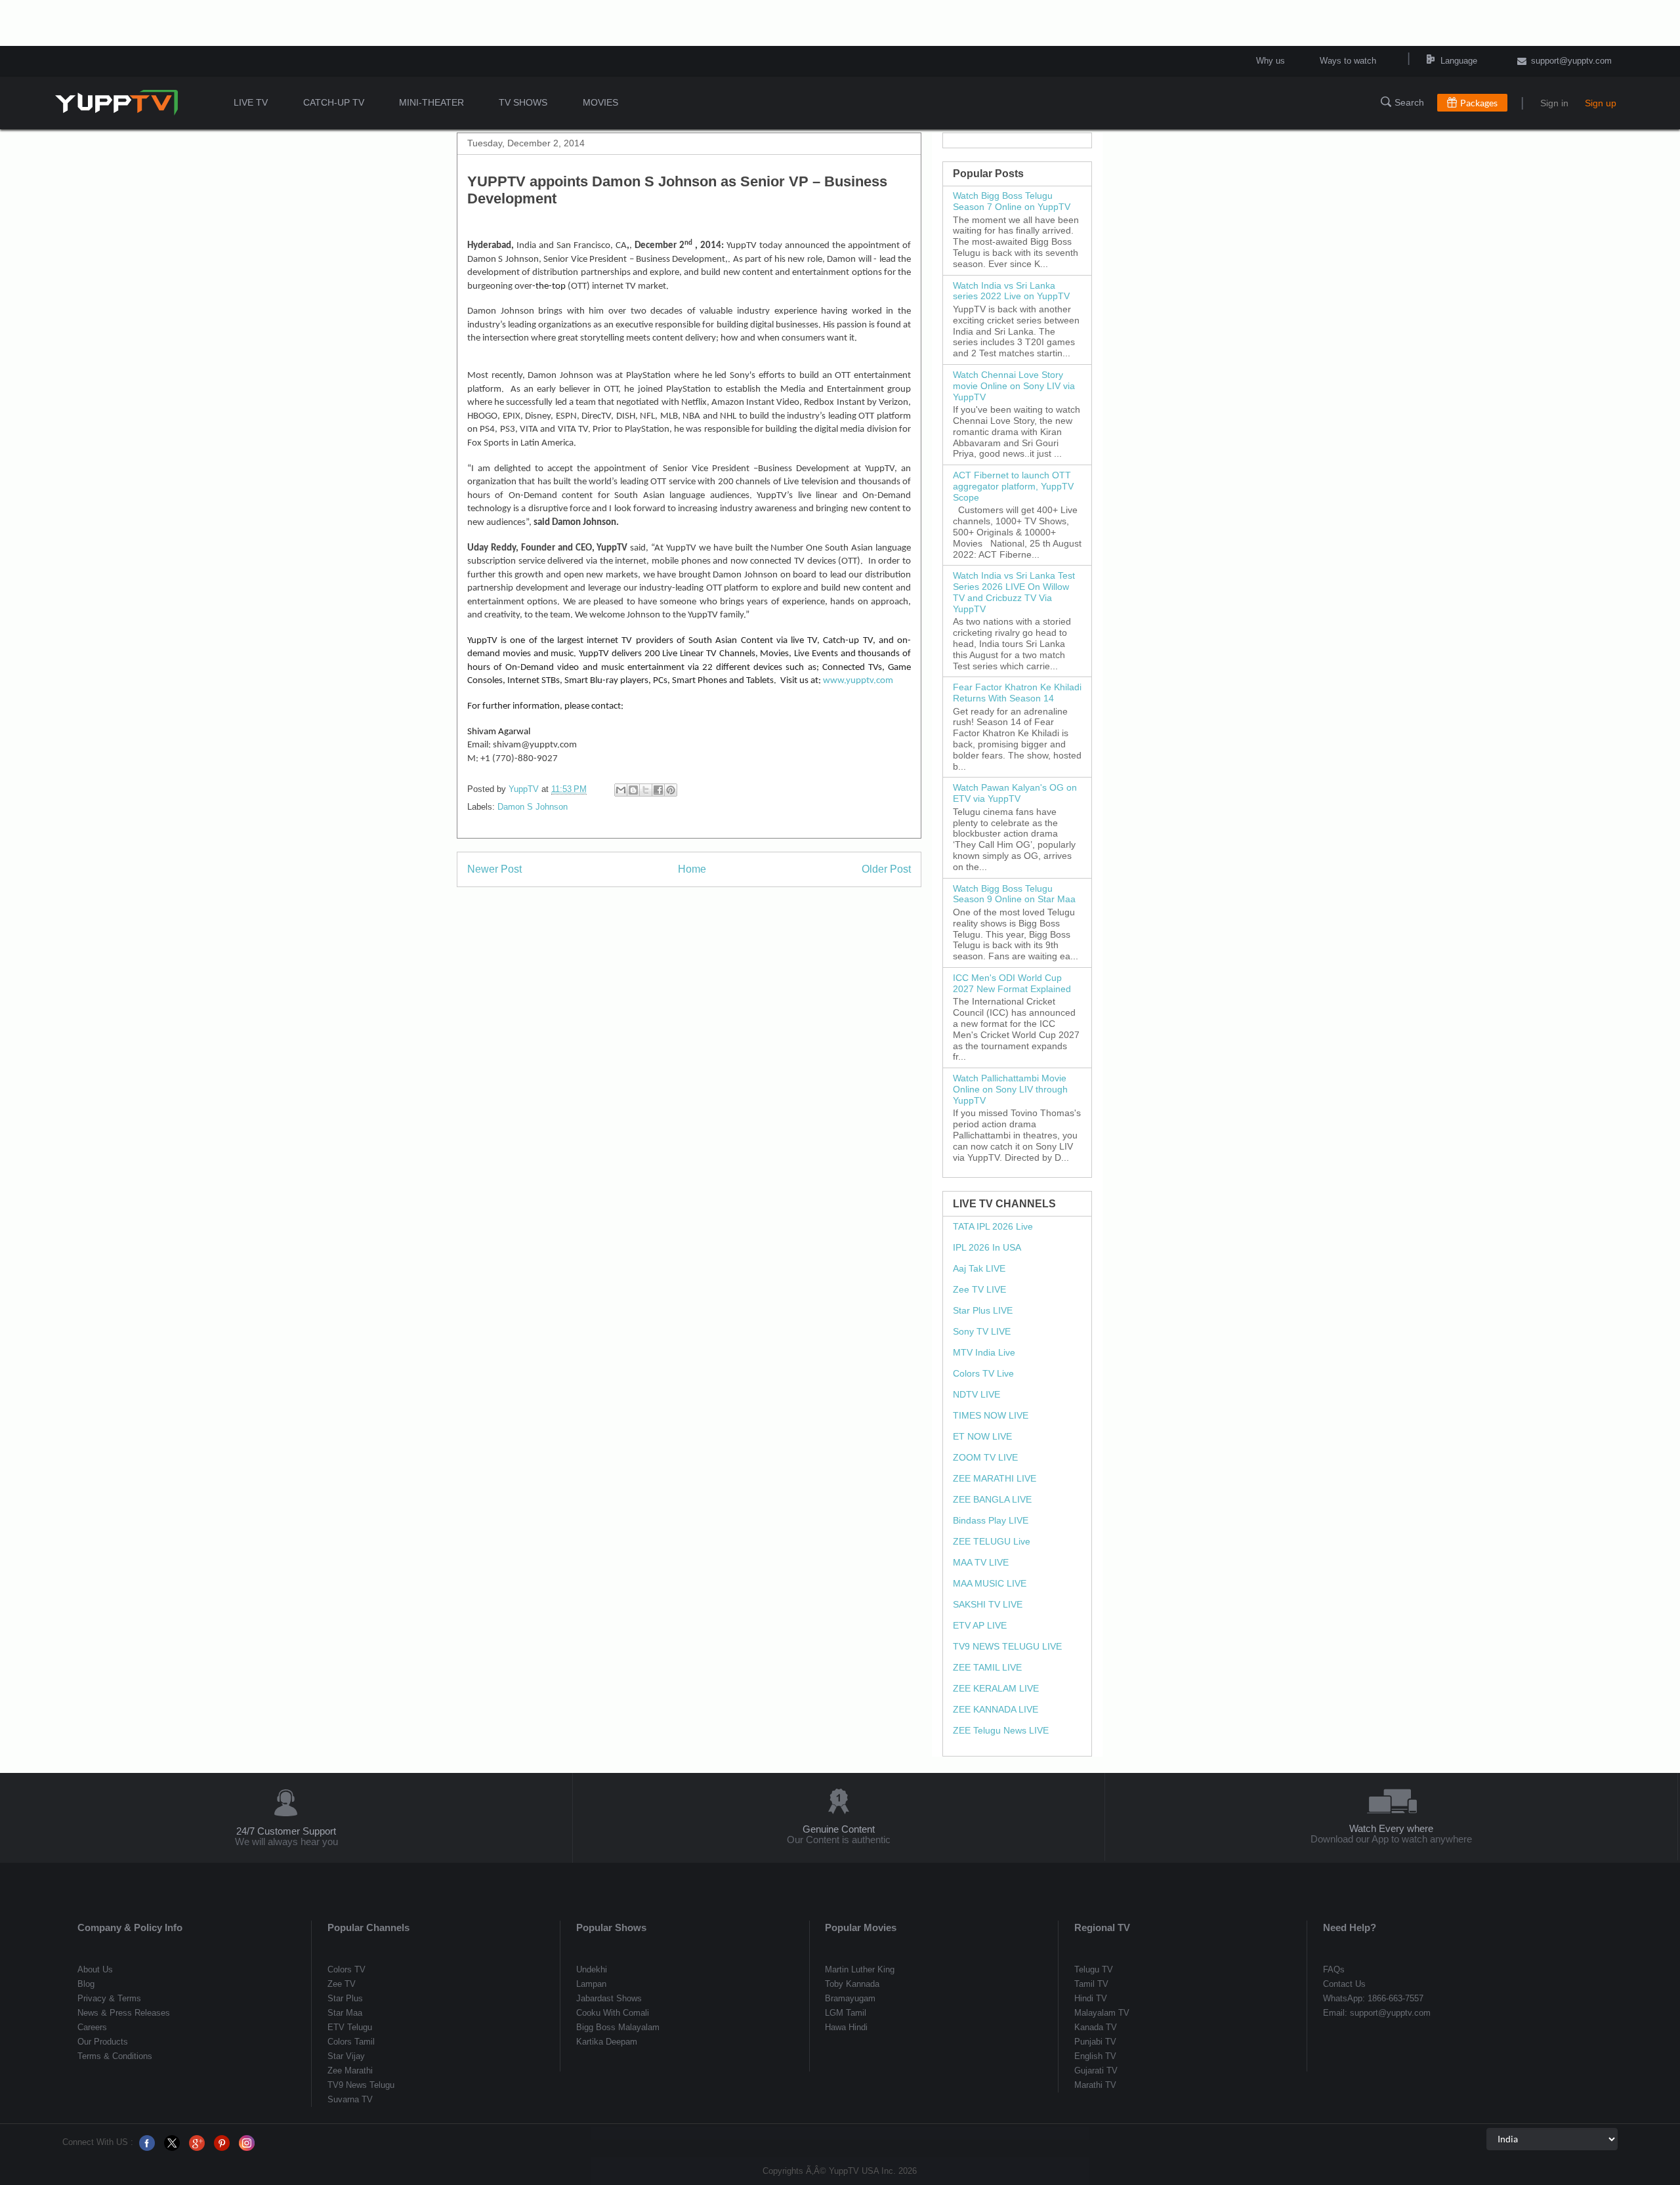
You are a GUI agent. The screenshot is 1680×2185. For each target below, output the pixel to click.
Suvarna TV (350, 2099)
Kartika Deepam (607, 2042)
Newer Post (494, 869)
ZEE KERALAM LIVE (996, 1688)
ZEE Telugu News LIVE (1001, 1730)
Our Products (103, 2042)
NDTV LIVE (976, 1394)
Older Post (886, 869)
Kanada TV (1096, 2027)
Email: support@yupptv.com (1377, 2013)
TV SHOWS (523, 102)
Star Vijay (346, 2056)
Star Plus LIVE (983, 1310)
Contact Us (1344, 1984)
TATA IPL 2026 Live (993, 1226)
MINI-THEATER (431, 102)
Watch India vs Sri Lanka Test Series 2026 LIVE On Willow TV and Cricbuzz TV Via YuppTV (1014, 592)
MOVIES (600, 102)
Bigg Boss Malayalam (618, 2027)
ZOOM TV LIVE (985, 1457)
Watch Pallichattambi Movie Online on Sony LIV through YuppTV (1010, 1089)
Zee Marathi (350, 2071)
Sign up (1601, 103)
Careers (92, 2027)
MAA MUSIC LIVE (990, 1583)
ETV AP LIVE (980, 1625)
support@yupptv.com (1571, 61)
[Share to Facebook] (658, 790)
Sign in (1554, 103)
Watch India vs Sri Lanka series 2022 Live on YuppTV (1011, 291)
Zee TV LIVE (979, 1289)
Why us (1270, 61)
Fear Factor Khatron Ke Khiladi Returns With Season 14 (1017, 693)
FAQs (1334, 1969)
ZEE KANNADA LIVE (996, 1709)
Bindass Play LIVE (991, 1520)
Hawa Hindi (846, 2027)
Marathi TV (1095, 2085)
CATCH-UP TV (334, 102)
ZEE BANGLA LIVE (992, 1499)
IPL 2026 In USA (987, 1247)
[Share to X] (646, 790)
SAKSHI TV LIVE (988, 1604)
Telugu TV (1094, 1969)
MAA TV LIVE (981, 1562)
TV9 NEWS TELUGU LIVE (1007, 1646)
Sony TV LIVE (982, 1331)
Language (1444, 61)
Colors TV (346, 1969)
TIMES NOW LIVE (991, 1415)
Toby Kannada (852, 1984)
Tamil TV (1091, 1984)
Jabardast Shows (609, 1998)
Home (692, 869)
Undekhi (592, 1969)
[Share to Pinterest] (671, 790)
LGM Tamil (846, 2013)
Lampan (591, 1984)
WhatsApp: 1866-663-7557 (1373, 1998)
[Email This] (621, 790)
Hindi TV (1091, 1998)
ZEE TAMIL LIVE (987, 1667)
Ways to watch (1348, 61)
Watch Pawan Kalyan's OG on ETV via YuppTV (1015, 793)
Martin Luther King (860, 1969)
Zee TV (342, 1984)
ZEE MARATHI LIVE (995, 1478)
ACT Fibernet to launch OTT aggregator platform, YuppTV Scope (1013, 486)
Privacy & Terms (109, 1998)
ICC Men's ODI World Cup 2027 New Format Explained (1012, 983)
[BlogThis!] (633, 790)
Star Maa (345, 2013)
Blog (86, 1984)
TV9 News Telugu (361, 2085)
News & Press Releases (124, 2013)
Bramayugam (850, 1998)
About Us (95, 1969)
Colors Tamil (351, 2042)
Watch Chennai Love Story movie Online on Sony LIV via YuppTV (1014, 386)
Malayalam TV (1102, 2013)
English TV (1095, 2056)
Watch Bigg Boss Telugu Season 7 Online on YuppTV (1012, 201)
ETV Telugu (350, 2027)
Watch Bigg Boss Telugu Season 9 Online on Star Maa (1014, 894)
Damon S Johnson (533, 807)
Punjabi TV (1095, 2042)
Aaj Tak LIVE (979, 1268)
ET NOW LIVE (982, 1436)
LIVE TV (251, 102)
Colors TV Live (983, 1373)
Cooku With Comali (613, 2013)
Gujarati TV (1096, 2071)
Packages (1479, 103)
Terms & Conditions (115, 2056)
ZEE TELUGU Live (992, 1541)
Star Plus (345, 1998)
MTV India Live (984, 1352)
